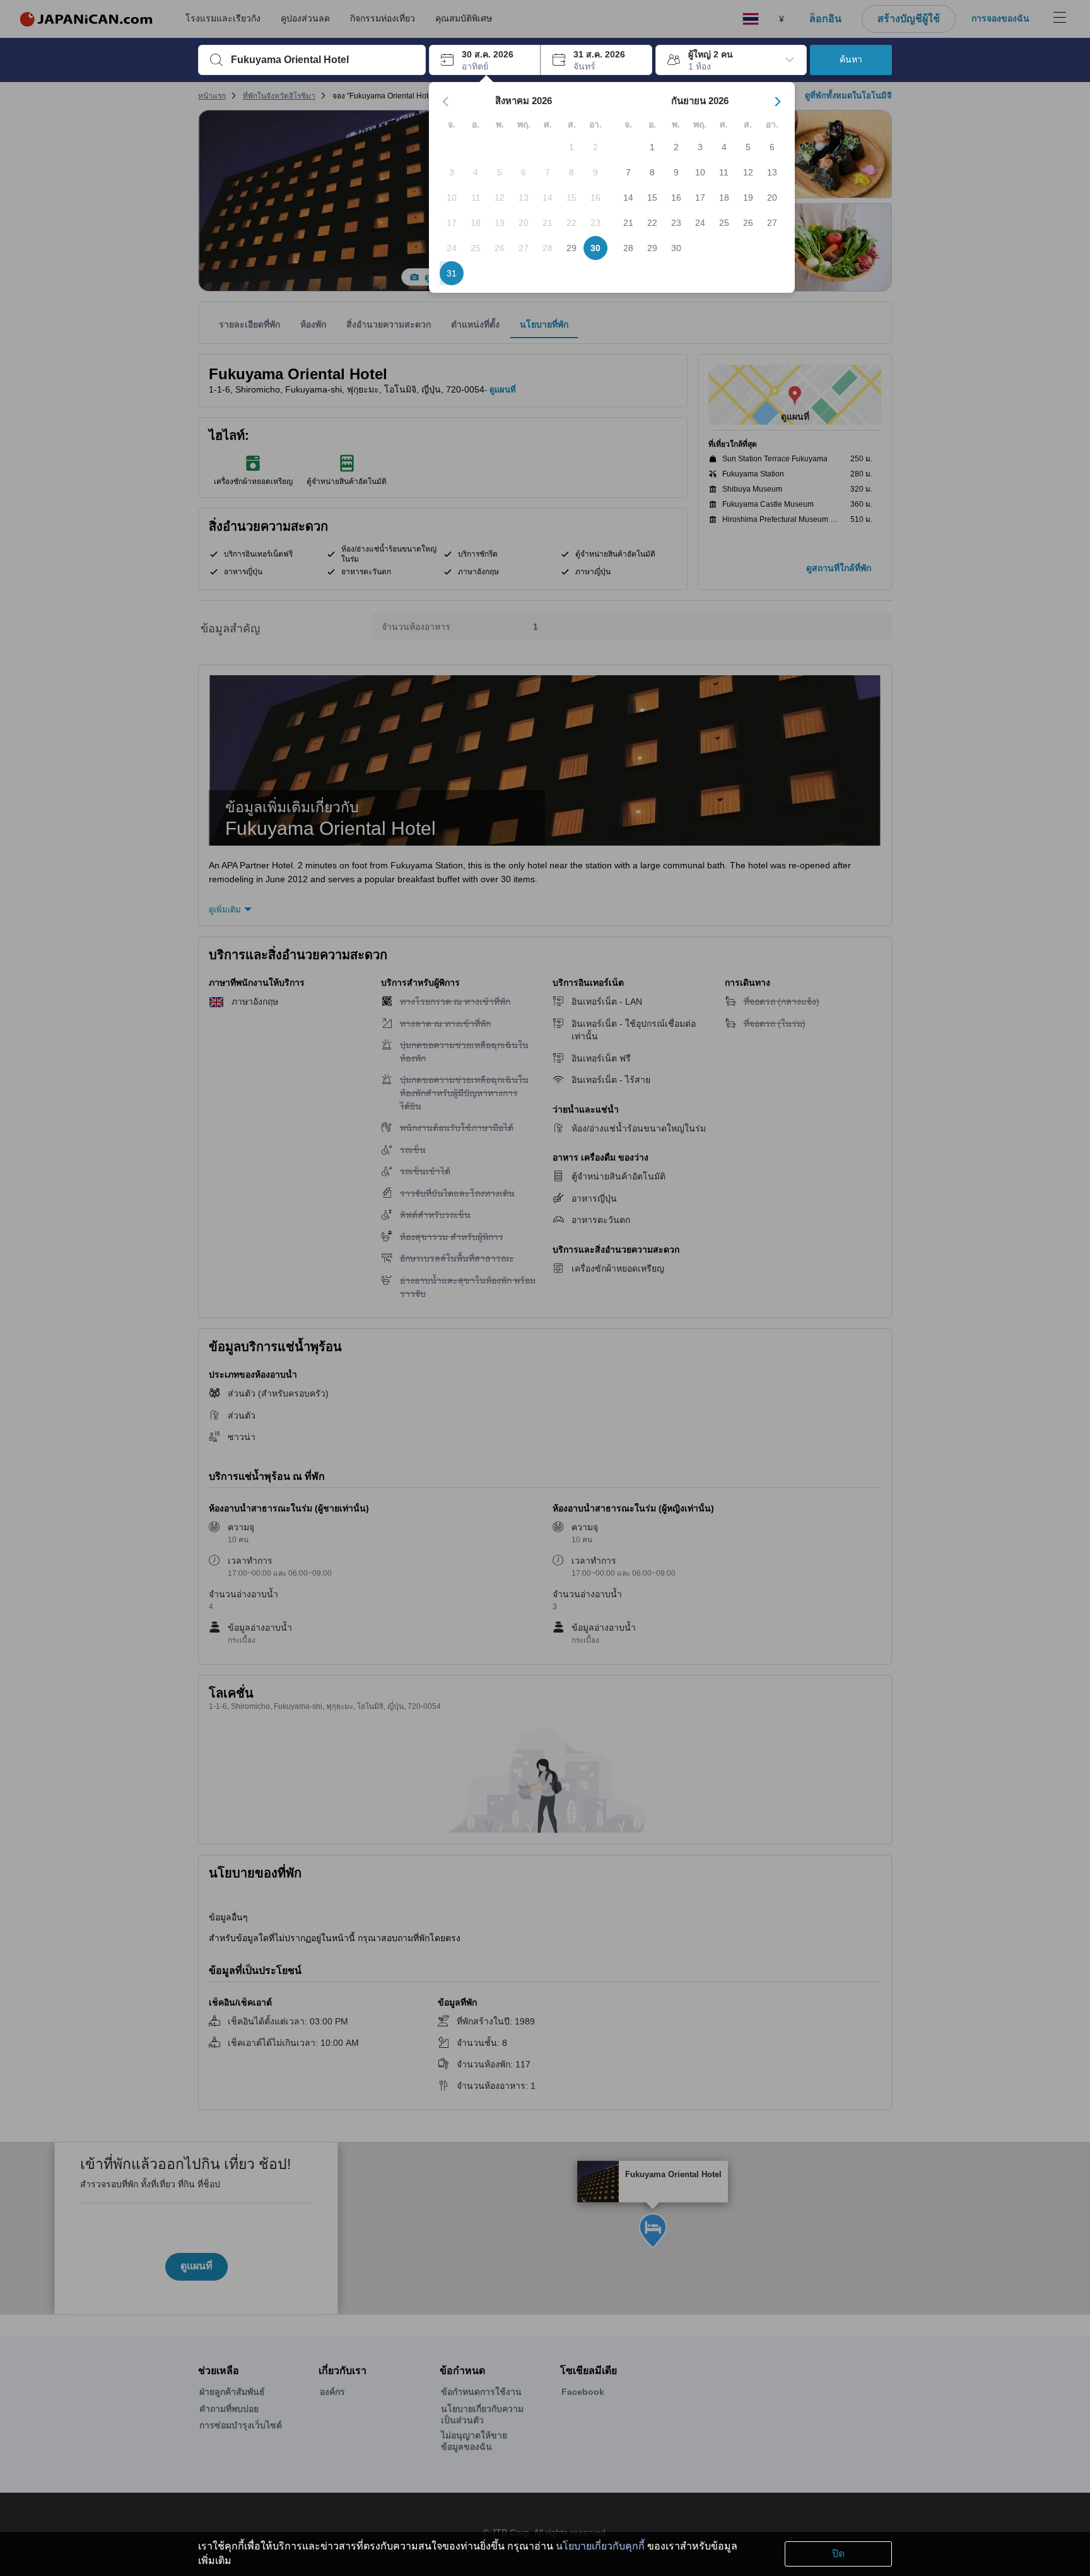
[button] (485, 60)
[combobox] (322, 60)
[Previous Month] (446, 102)
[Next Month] (778, 102)
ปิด (838, 2554)
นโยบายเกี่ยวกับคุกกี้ (600, 2546)
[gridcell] (571, 147)
